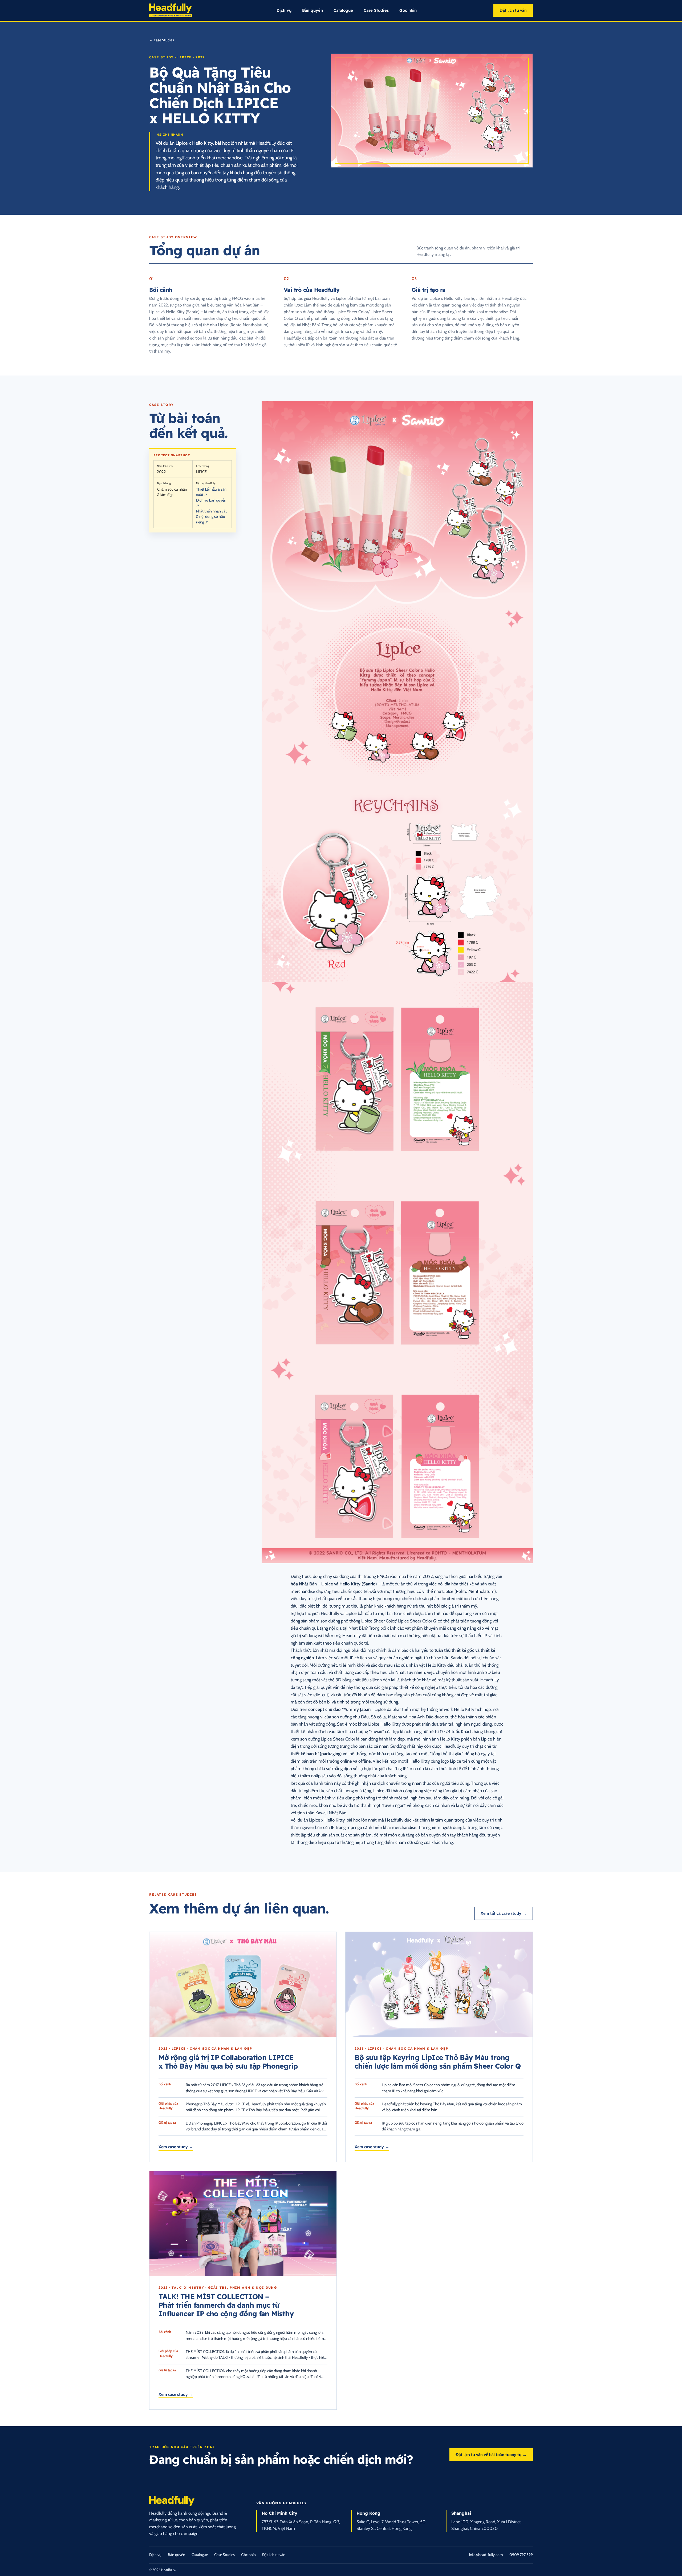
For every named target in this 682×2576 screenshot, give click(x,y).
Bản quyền (312, 10)
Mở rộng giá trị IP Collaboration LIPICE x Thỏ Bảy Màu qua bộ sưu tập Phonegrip (228, 2062)
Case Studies (376, 10)
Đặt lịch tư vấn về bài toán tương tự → (491, 2455)
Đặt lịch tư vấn (513, 10)
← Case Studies (162, 40)
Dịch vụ (284, 10)
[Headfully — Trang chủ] (170, 11)
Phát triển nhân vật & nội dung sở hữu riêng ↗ (211, 517)
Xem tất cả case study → (504, 1913)
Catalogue (343, 10)
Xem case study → (176, 2147)
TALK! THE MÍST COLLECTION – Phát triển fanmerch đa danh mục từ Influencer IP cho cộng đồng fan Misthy (226, 2305)
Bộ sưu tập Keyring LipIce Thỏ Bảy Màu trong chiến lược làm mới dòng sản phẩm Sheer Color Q (438, 2062)
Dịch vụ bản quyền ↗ (211, 503)
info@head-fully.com (486, 2555)
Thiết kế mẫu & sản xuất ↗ (211, 492)
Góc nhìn (408, 10)
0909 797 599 (521, 2555)
